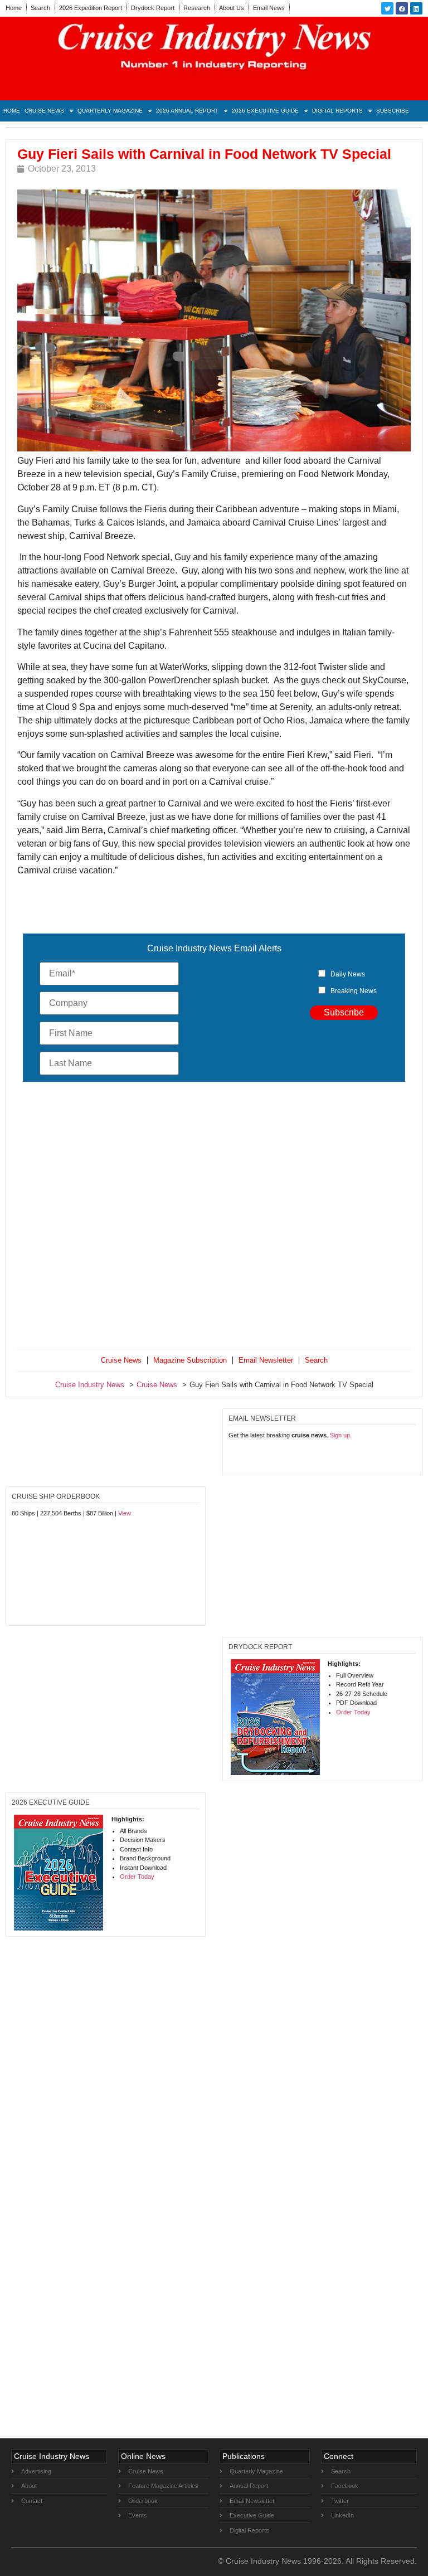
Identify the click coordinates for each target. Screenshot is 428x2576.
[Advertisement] (214, 1217)
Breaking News (354, 991)
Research (197, 8)
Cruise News (44, 111)
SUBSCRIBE (393, 111)
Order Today (353, 1712)
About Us (232, 8)
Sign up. (341, 1435)
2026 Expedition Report (91, 8)
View (125, 1513)
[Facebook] (402, 8)
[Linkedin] (416, 8)
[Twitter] (387, 8)
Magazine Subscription (190, 1360)
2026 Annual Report (187, 111)
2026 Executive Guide (265, 111)
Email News (269, 8)
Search (40, 8)
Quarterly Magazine (110, 111)
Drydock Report (153, 8)
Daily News (348, 974)
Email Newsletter (266, 1360)
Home (14, 8)
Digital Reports (337, 111)
